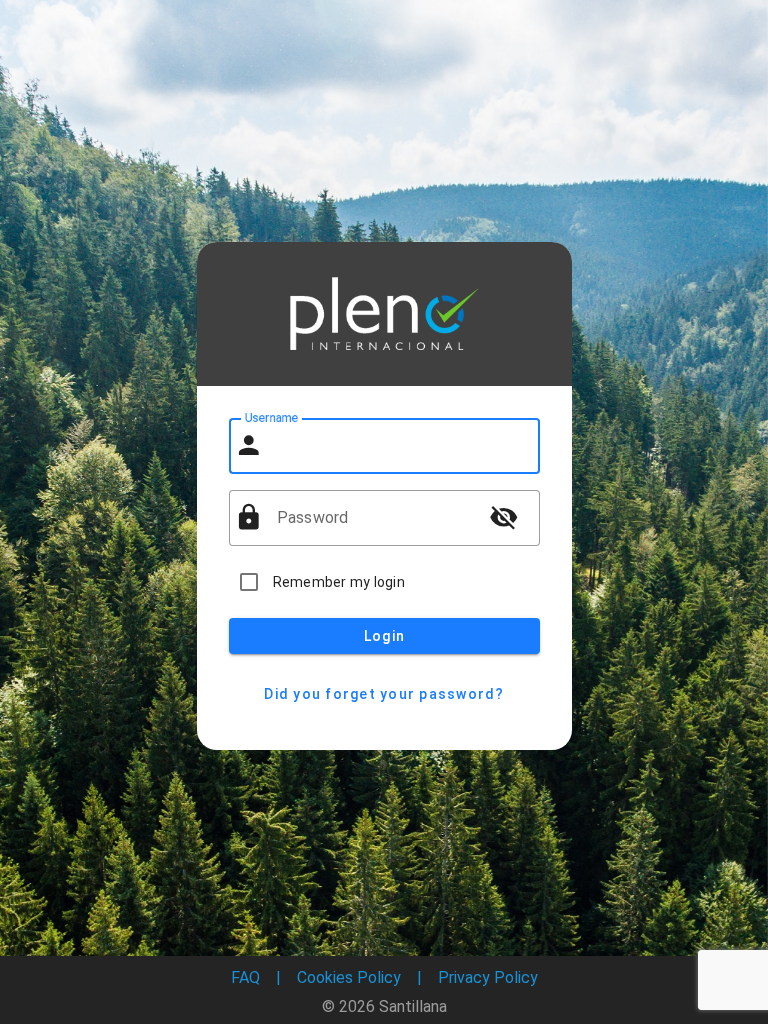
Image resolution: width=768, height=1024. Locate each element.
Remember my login (339, 582)
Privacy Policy (488, 977)
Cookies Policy (349, 977)
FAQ (245, 977)
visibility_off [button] (504, 517)
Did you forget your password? (384, 694)
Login (383, 636)
